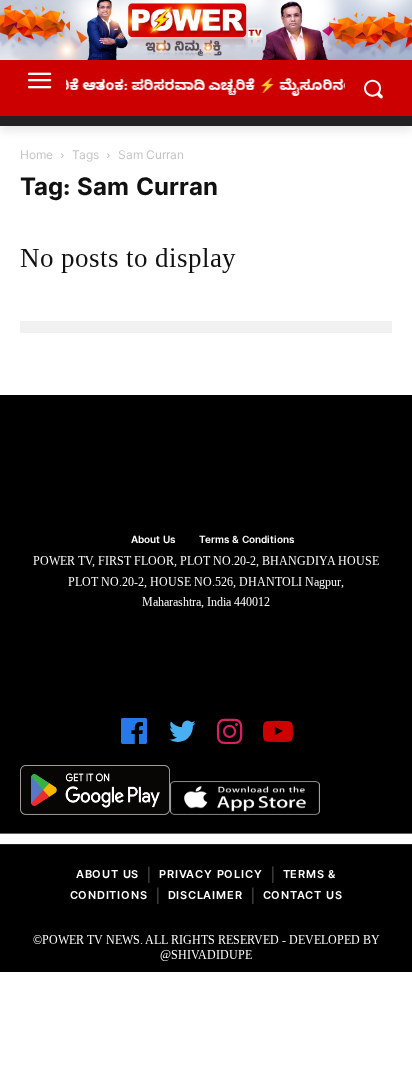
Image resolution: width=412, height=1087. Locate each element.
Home (36, 157)
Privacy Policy (210, 876)
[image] (206, 466)
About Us (107, 876)
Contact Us (303, 897)
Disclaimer (205, 897)
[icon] (134, 740)
